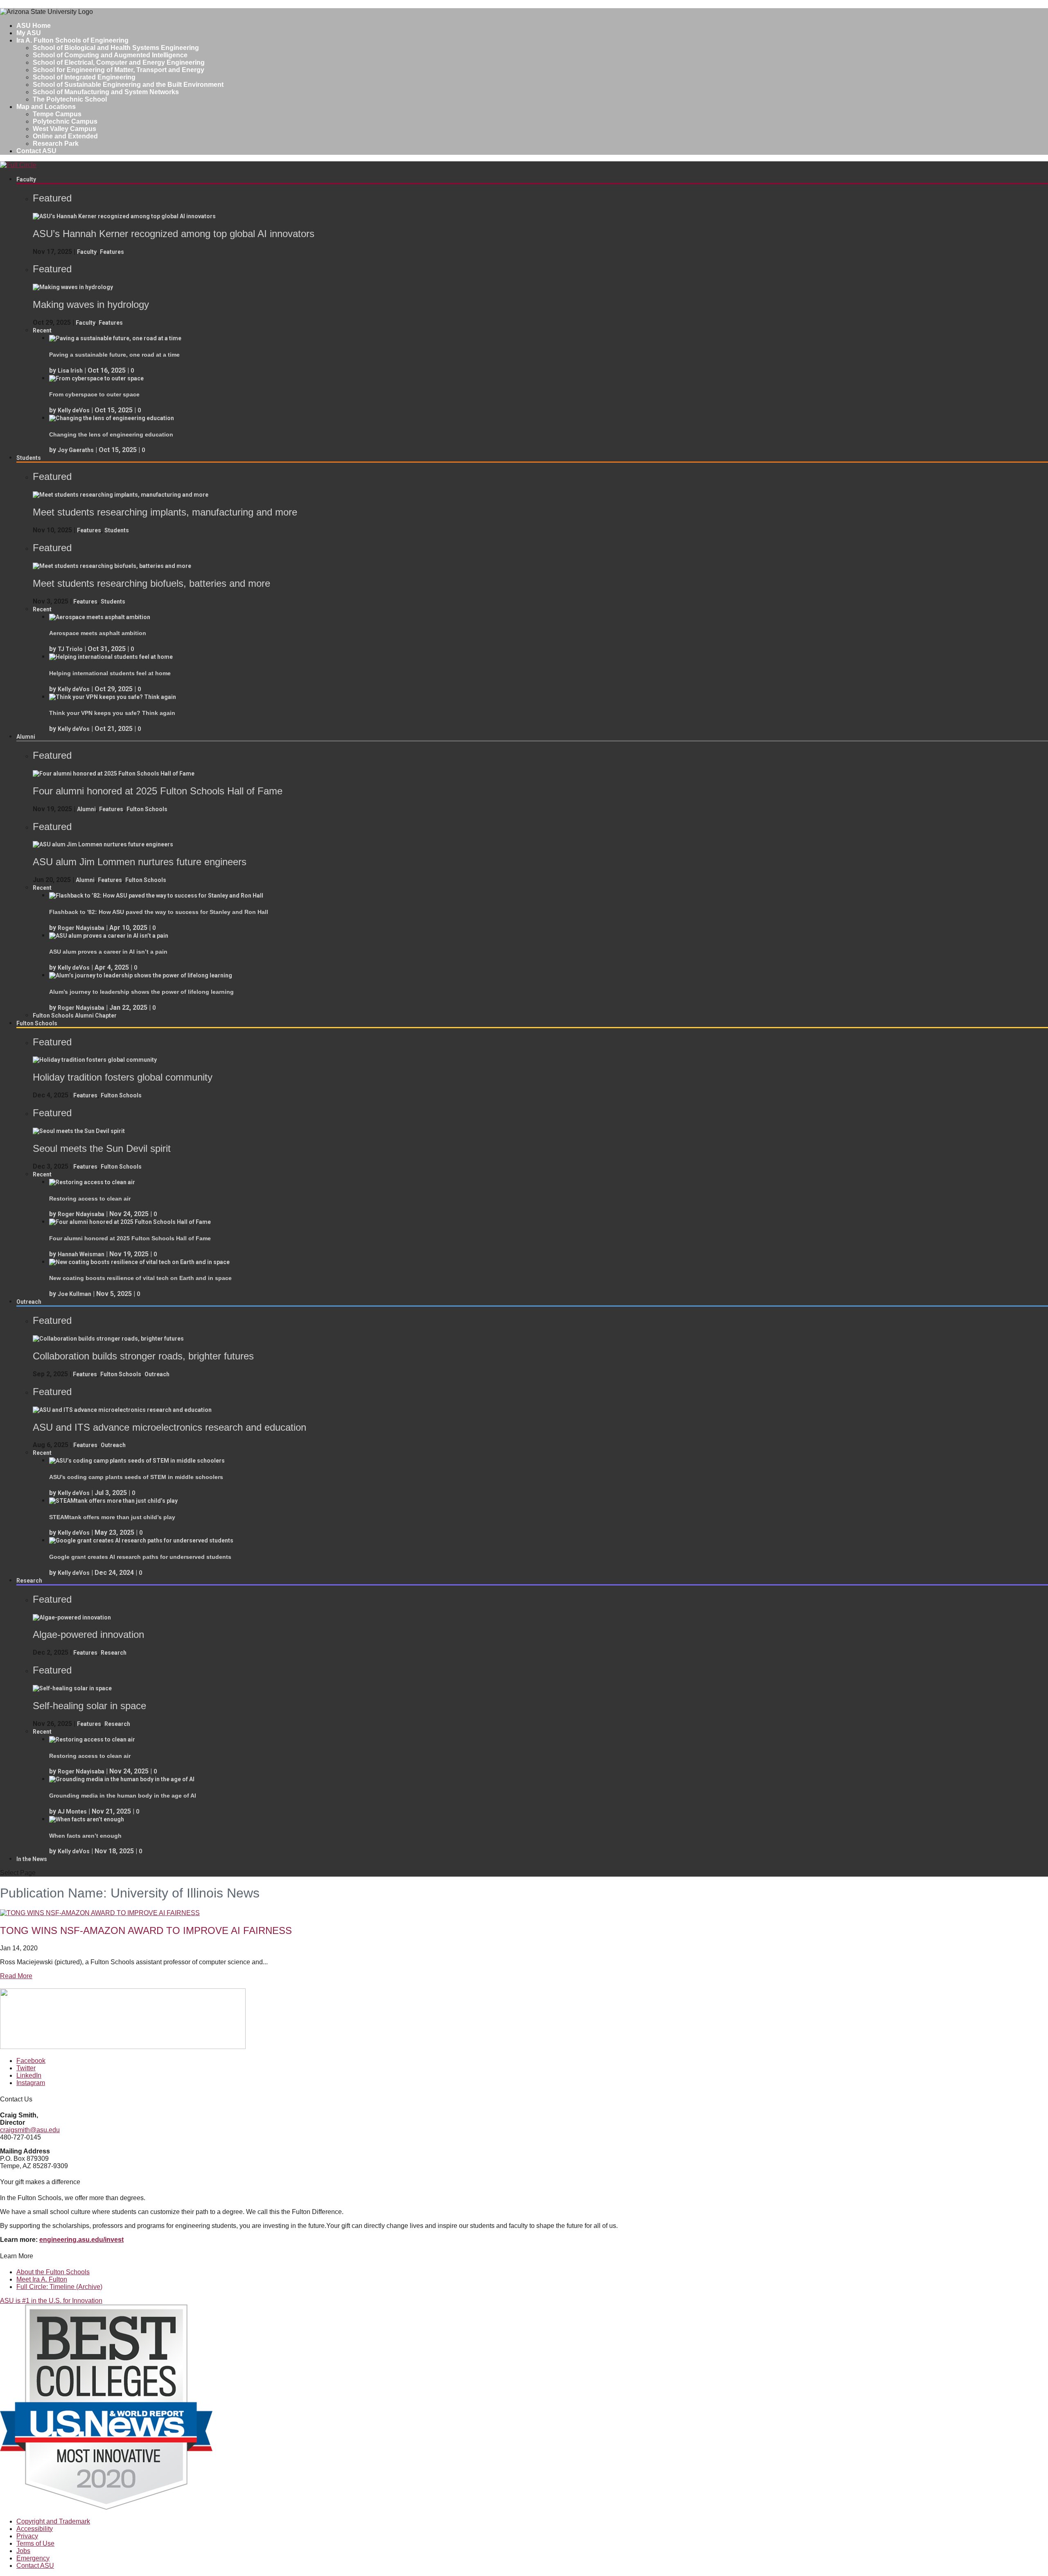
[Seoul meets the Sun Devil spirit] (79, 1131)
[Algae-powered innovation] (72, 1617)
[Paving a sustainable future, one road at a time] (115, 338)
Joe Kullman (75, 1294)
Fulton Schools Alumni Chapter (75, 1015)
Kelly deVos (74, 410)
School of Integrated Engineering (84, 77)
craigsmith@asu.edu (30, 2130)
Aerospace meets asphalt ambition (98, 633)
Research (29, 1581)
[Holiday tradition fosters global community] (95, 1060)
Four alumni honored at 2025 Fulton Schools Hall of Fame (130, 1238)
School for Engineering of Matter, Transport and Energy (119, 70)
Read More (16, 1976)
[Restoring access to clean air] (92, 1182)
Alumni (26, 737)
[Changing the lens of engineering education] (112, 418)
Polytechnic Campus (65, 121)
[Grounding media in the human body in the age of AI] (122, 1779)
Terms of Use (35, 2543)
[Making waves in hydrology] (73, 287)
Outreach (29, 1302)
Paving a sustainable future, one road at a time (114, 355)
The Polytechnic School (70, 99)
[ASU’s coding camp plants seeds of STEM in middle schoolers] (137, 1461)
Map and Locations (46, 107)
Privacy (27, 2536)
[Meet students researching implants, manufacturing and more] (121, 495)
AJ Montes (72, 1812)
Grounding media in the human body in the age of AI (123, 1796)
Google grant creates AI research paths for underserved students (140, 1557)
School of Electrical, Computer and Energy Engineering (119, 62)
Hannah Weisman (81, 1254)
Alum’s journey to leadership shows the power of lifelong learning (141, 992)
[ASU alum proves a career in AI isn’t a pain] (109, 936)
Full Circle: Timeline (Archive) (59, 2287)
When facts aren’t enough (85, 1836)
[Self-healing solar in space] (72, 1688)
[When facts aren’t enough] (87, 1819)
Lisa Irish (70, 371)
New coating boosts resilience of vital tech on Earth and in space (140, 1278)
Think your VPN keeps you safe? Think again (112, 713)
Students (29, 458)
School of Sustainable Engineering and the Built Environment (128, 85)
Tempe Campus (57, 114)
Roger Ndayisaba (81, 928)
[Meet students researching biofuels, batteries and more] (112, 566)
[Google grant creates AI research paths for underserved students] (141, 1540)
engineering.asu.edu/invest (81, 2240)
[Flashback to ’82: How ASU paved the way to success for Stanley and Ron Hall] (156, 896)
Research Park (56, 144)
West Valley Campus (64, 129)
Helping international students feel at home (110, 673)
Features (112, 252)
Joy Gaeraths (76, 450)
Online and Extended (65, 136)
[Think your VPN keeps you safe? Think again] (113, 697)
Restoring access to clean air (90, 1199)
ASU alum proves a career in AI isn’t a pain (108, 952)
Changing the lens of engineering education (111, 434)
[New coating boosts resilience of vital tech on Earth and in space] (139, 1262)
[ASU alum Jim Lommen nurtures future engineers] (103, 844)
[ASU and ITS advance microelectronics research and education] (122, 1410)
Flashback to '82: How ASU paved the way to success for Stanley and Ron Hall (159, 912)
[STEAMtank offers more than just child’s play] (113, 1501)
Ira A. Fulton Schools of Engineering (72, 40)
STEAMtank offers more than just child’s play (112, 1517)
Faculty (26, 179)
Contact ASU (36, 151)
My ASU (29, 33)
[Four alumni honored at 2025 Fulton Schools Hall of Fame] (114, 773)
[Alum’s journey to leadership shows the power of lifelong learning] (141, 975)
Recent (42, 330)
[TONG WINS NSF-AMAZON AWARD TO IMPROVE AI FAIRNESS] (100, 1913)
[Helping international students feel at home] (111, 657)
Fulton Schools (147, 809)
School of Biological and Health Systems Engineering (116, 48)
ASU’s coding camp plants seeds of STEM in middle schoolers (136, 1477)
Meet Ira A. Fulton (42, 2279)
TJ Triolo (70, 649)
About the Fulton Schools (53, 2272)
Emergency (33, 2558)
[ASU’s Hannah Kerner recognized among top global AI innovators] (124, 216)
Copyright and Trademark (53, 2521)
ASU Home (34, 26)
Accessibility (35, 2529)
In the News (32, 1859)
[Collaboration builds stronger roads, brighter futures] (108, 1339)
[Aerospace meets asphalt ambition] (100, 617)
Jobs (23, 2551)
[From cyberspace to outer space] (96, 378)
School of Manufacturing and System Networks (106, 92)
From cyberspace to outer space (94, 394)
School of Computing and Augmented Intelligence (110, 55)
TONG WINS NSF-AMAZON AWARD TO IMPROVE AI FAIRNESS (146, 1930)
